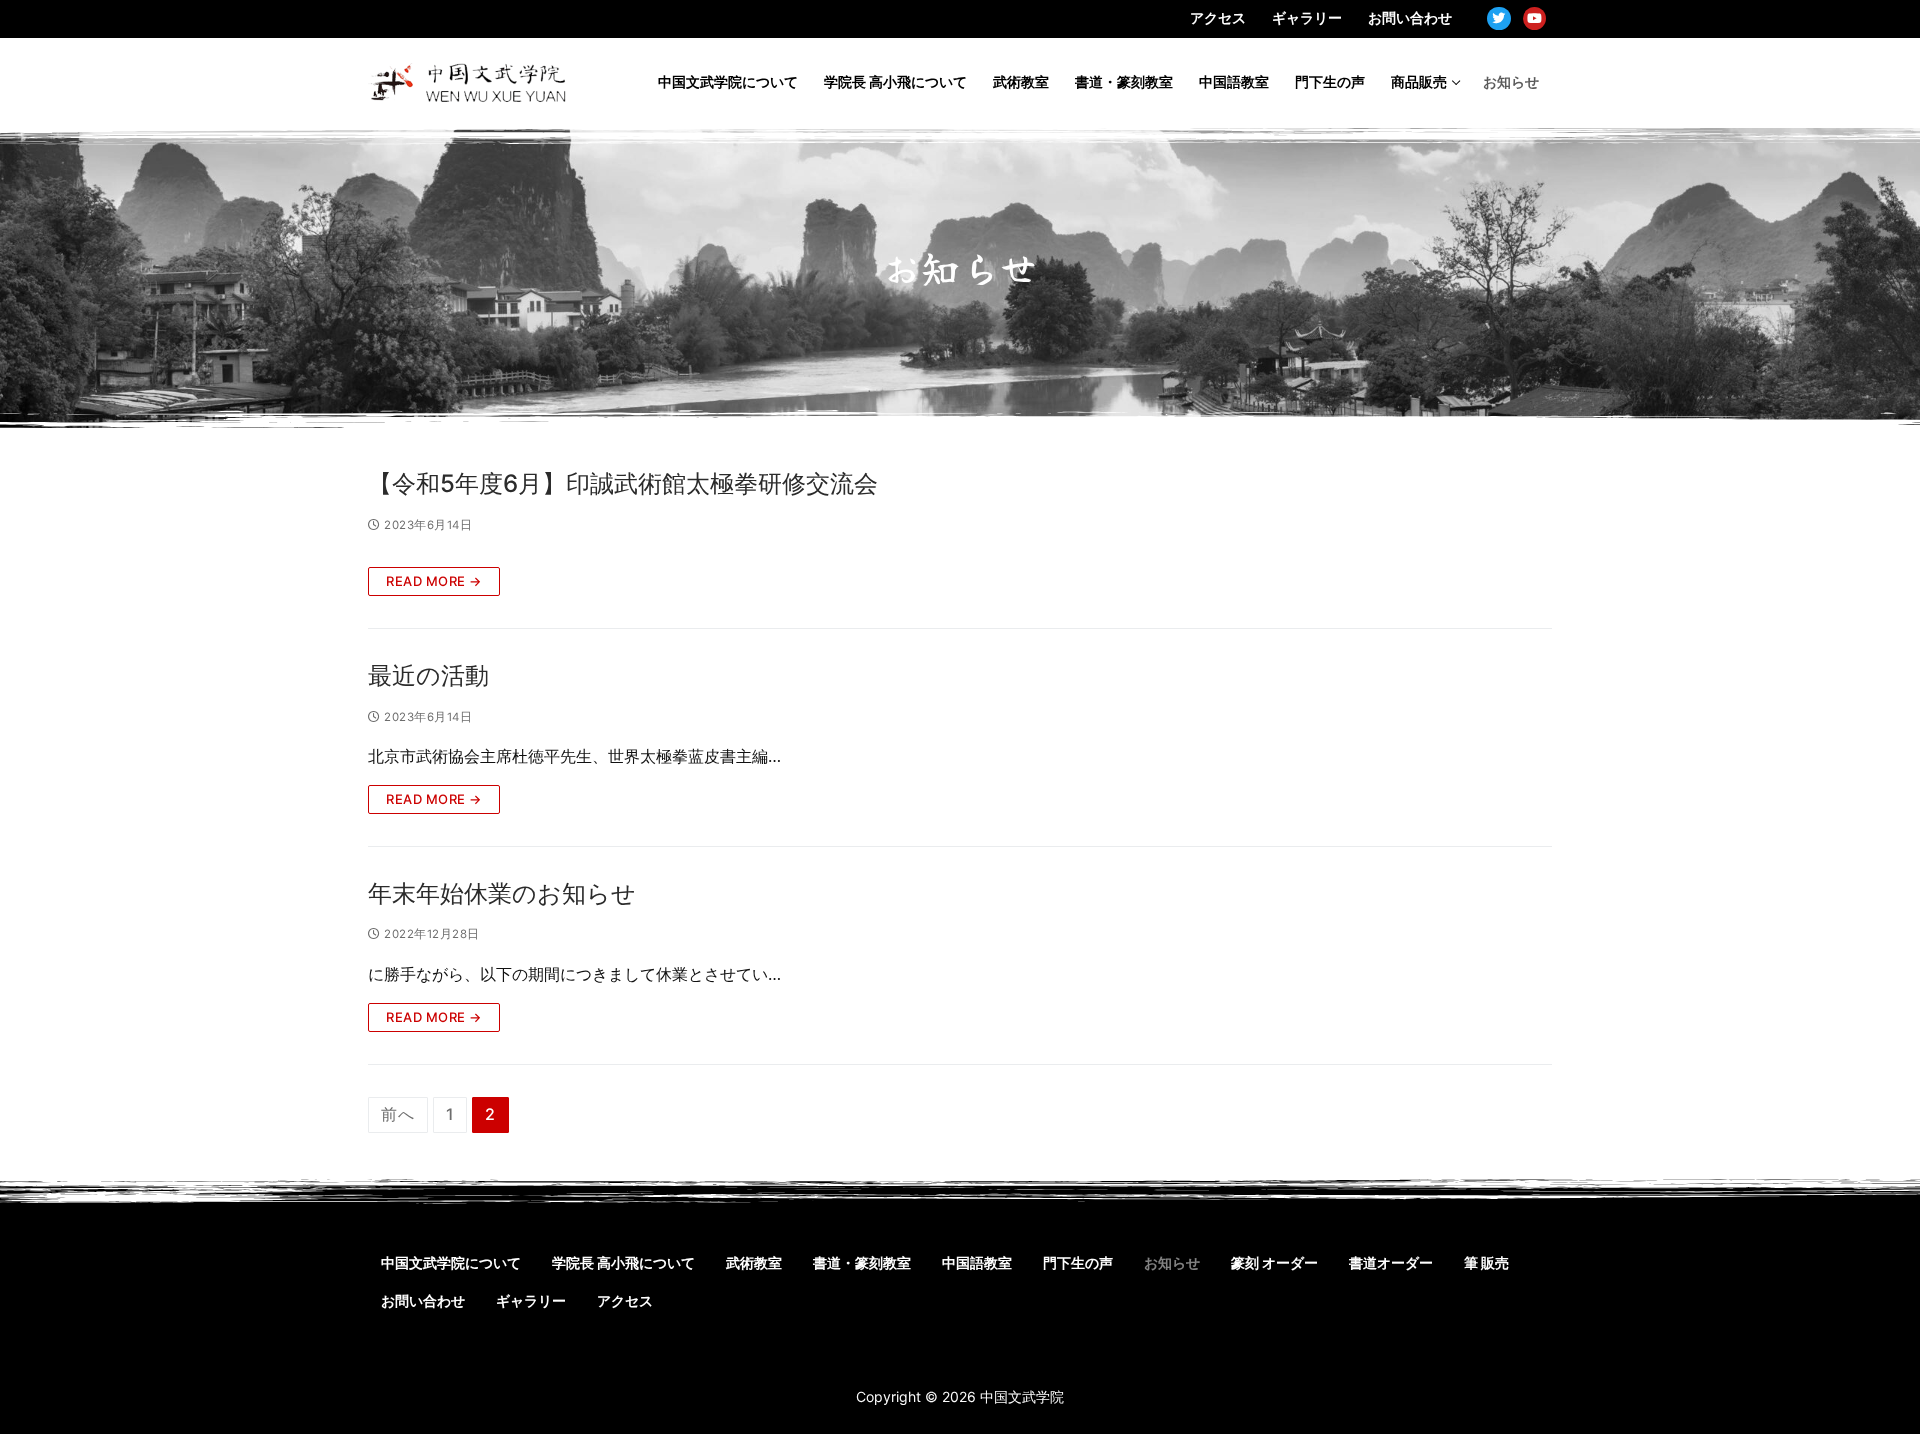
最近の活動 (428, 675)
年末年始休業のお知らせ (502, 893)
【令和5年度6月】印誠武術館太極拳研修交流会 (623, 483)
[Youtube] (1534, 18)
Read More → (434, 581)
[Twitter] (1498, 18)
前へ (398, 1114)
